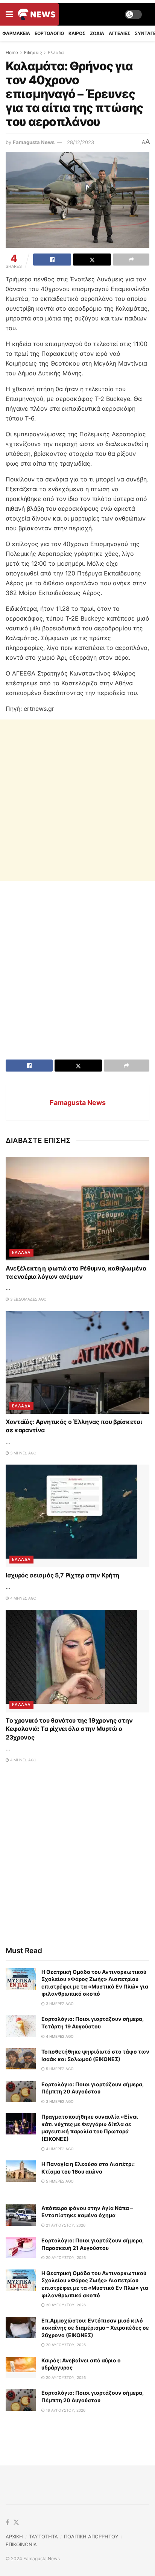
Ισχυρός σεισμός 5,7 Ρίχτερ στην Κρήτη (62, 1575)
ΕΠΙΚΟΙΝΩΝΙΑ (21, 2544)
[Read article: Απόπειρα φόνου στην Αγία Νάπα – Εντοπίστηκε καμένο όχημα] (21, 2215)
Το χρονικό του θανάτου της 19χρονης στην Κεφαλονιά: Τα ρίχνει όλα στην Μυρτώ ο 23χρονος (69, 1729)
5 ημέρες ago (59, 2069)
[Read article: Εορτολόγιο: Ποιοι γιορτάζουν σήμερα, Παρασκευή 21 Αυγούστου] (21, 2247)
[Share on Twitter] (92, 260)
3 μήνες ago (23, 1453)
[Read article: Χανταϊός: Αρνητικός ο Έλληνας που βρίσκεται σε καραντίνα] (77, 1362)
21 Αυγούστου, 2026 (65, 2225)
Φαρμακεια (16, 33)
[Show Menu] (9, 14)
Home (12, 52)
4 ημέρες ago (59, 2036)
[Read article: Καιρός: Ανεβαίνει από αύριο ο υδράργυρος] (21, 2367)
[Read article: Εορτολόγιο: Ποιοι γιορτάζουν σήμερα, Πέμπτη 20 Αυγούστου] (21, 2091)
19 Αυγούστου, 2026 (65, 2410)
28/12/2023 (81, 142)
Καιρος (77, 33)
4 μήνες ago (23, 1598)
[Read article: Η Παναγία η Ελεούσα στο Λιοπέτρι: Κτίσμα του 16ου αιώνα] (21, 2171)
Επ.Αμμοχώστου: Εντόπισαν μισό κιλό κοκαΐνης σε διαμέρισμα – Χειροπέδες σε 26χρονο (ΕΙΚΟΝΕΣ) (95, 2328)
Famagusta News (34, 142)
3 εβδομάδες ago (28, 1299)
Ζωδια (97, 33)
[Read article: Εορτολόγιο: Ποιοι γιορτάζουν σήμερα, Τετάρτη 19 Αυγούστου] (21, 2026)
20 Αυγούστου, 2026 (65, 2257)
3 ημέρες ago (59, 2004)
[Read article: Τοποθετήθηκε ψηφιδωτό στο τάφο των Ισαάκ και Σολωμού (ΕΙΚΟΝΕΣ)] (21, 2059)
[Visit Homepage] (37, 14)
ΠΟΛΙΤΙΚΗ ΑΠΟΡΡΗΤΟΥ (91, 2537)
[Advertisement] (77, 800)
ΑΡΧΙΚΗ (14, 2537)
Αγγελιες (119, 33)
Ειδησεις (33, 52)
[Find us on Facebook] (7, 2523)
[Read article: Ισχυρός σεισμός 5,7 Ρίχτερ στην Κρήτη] (77, 1516)
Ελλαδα (56, 52)
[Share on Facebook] (52, 260)
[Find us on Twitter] (16, 2523)
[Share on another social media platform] (131, 260)
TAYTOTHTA (43, 2537)
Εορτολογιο (49, 33)
